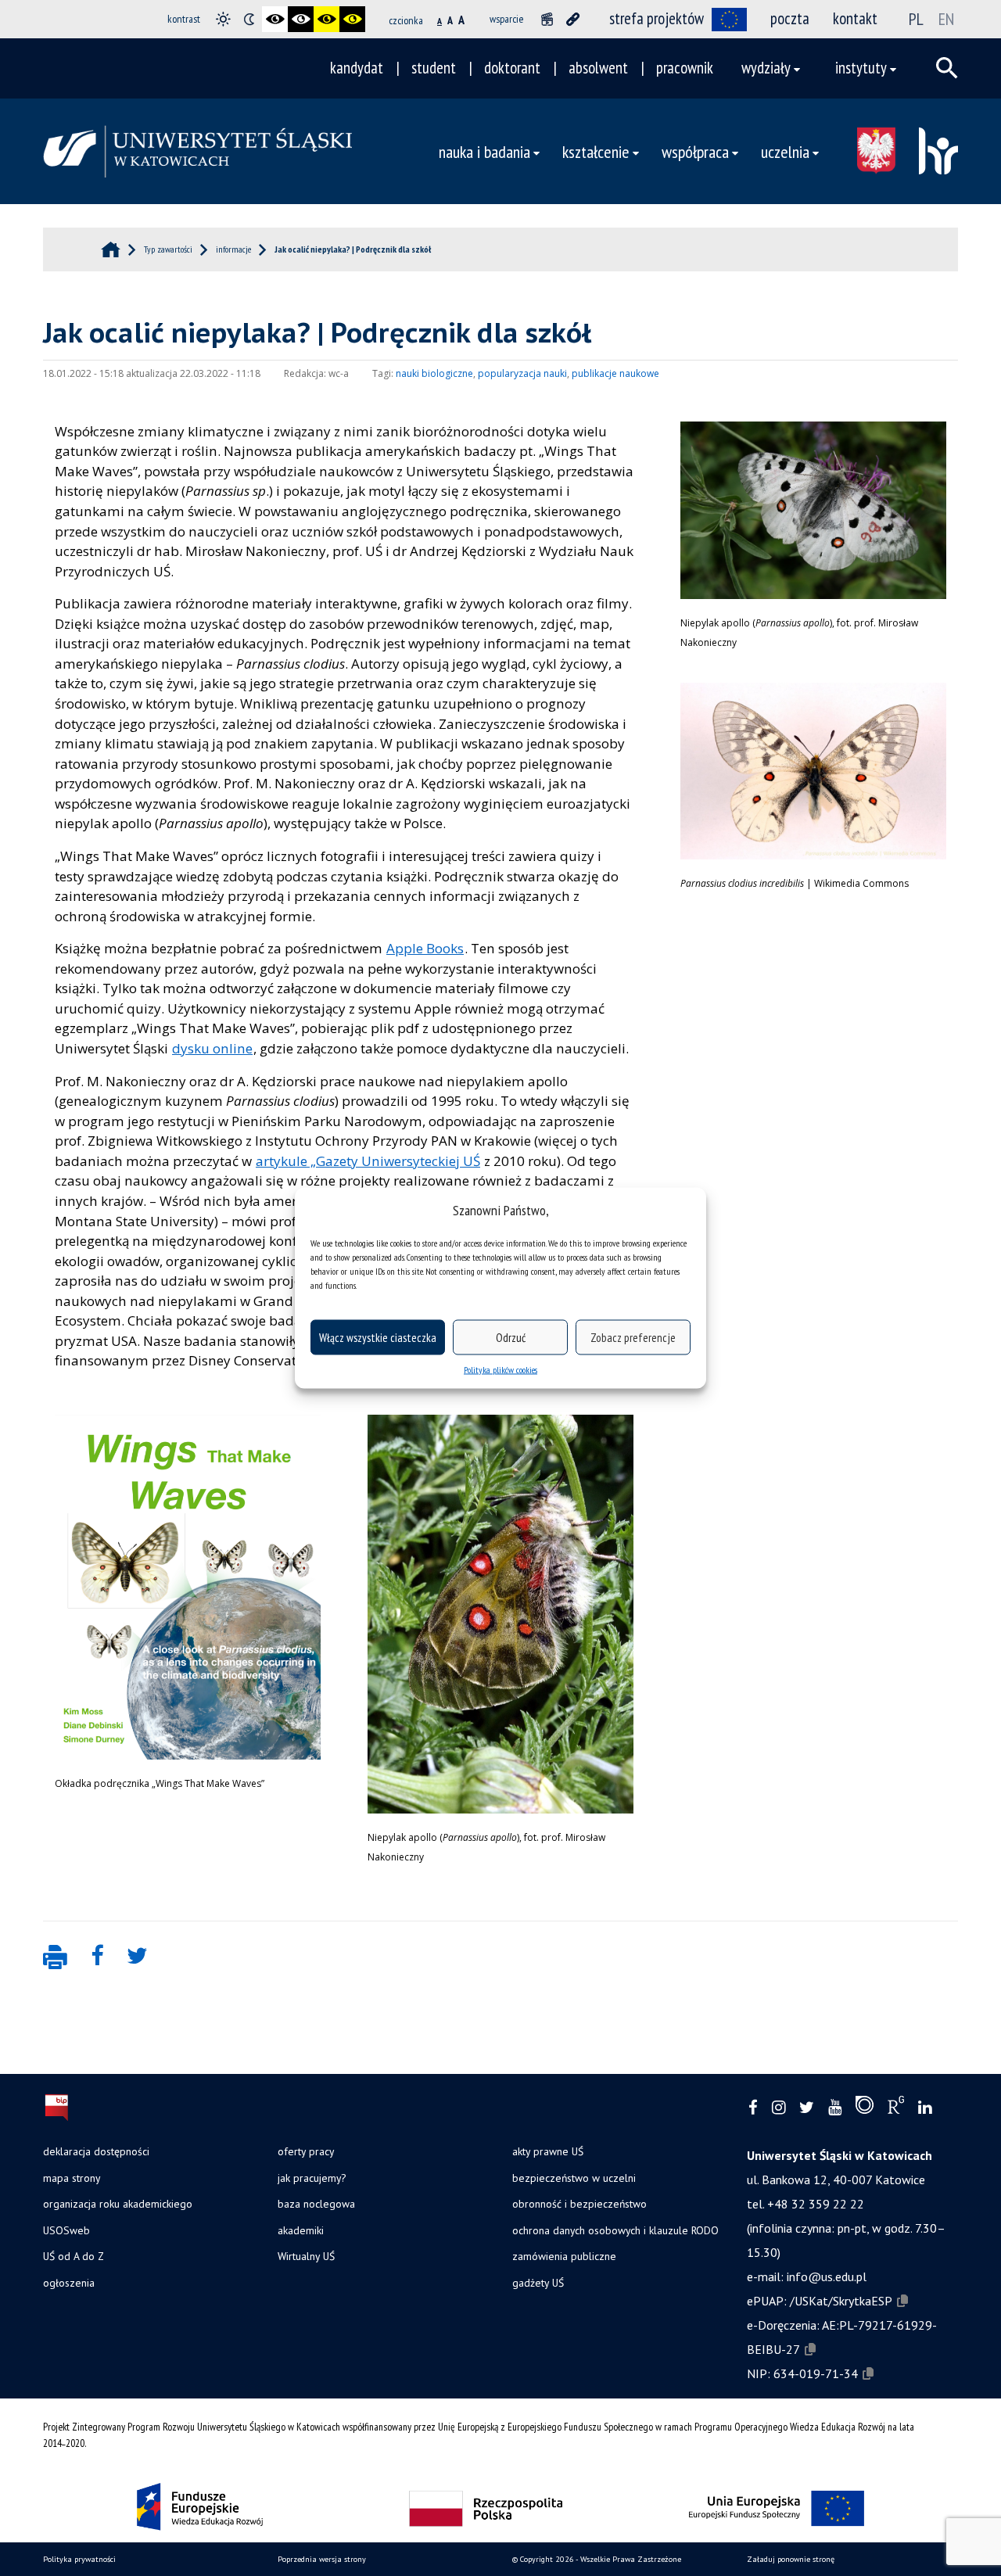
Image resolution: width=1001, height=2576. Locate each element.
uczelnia (785, 151)
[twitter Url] (807, 2108)
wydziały (766, 68)
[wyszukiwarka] (947, 68)
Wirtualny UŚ (306, 2256)
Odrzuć (511, 1337)
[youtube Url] (835, 2108)
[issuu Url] (865, 2108)
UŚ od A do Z (74, 2256)
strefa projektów (657, 18)
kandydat (357, 68)
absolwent (598, 68)
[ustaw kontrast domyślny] (223, 19)
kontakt (855, 18)
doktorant (512, 68)
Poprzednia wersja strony (322, 2559)
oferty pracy (306, 2151)
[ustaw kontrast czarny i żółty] (326, 19)
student (434, 68)
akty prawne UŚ (548, 2151)
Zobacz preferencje (633, 1337)
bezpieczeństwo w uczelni (574, 2178)
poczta (790, 18)
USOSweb (66, 2230)
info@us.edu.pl (827, 2276)
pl (916, 19)
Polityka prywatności (79, 2559)
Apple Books (425, 948)
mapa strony (72, 2178)
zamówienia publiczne (564, 2256)
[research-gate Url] (896, 2108)
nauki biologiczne (434, 373)
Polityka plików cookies (500, 1370)
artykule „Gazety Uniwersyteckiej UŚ (368, 1161)
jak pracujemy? (312, 2178)
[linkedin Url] (925, 2108)
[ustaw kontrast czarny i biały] (275, 19)
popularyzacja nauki (522, 373)
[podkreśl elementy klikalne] (573, 19)
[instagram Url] (779, 2108)
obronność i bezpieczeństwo (579, 2204)
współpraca (695, 151)
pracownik (685, 68)
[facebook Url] (753, 2108)
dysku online (212, 1048)
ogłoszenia (69, 2283)
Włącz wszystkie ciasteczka (378, 1337)
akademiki (301, 2230)
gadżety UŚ (538, 2283)
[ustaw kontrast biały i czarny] (301, 19)
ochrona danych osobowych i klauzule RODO (615, 2230)
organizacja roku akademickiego (118, 2204)
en (946, 19)
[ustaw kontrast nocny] (249, 19)
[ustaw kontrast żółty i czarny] (352, 19)
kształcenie (596, 151)
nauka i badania (484, 151)
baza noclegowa (316, 2204)
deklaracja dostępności (96, 2151)
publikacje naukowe (615, 373)
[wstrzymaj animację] (547, 19)
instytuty (861, 68)
